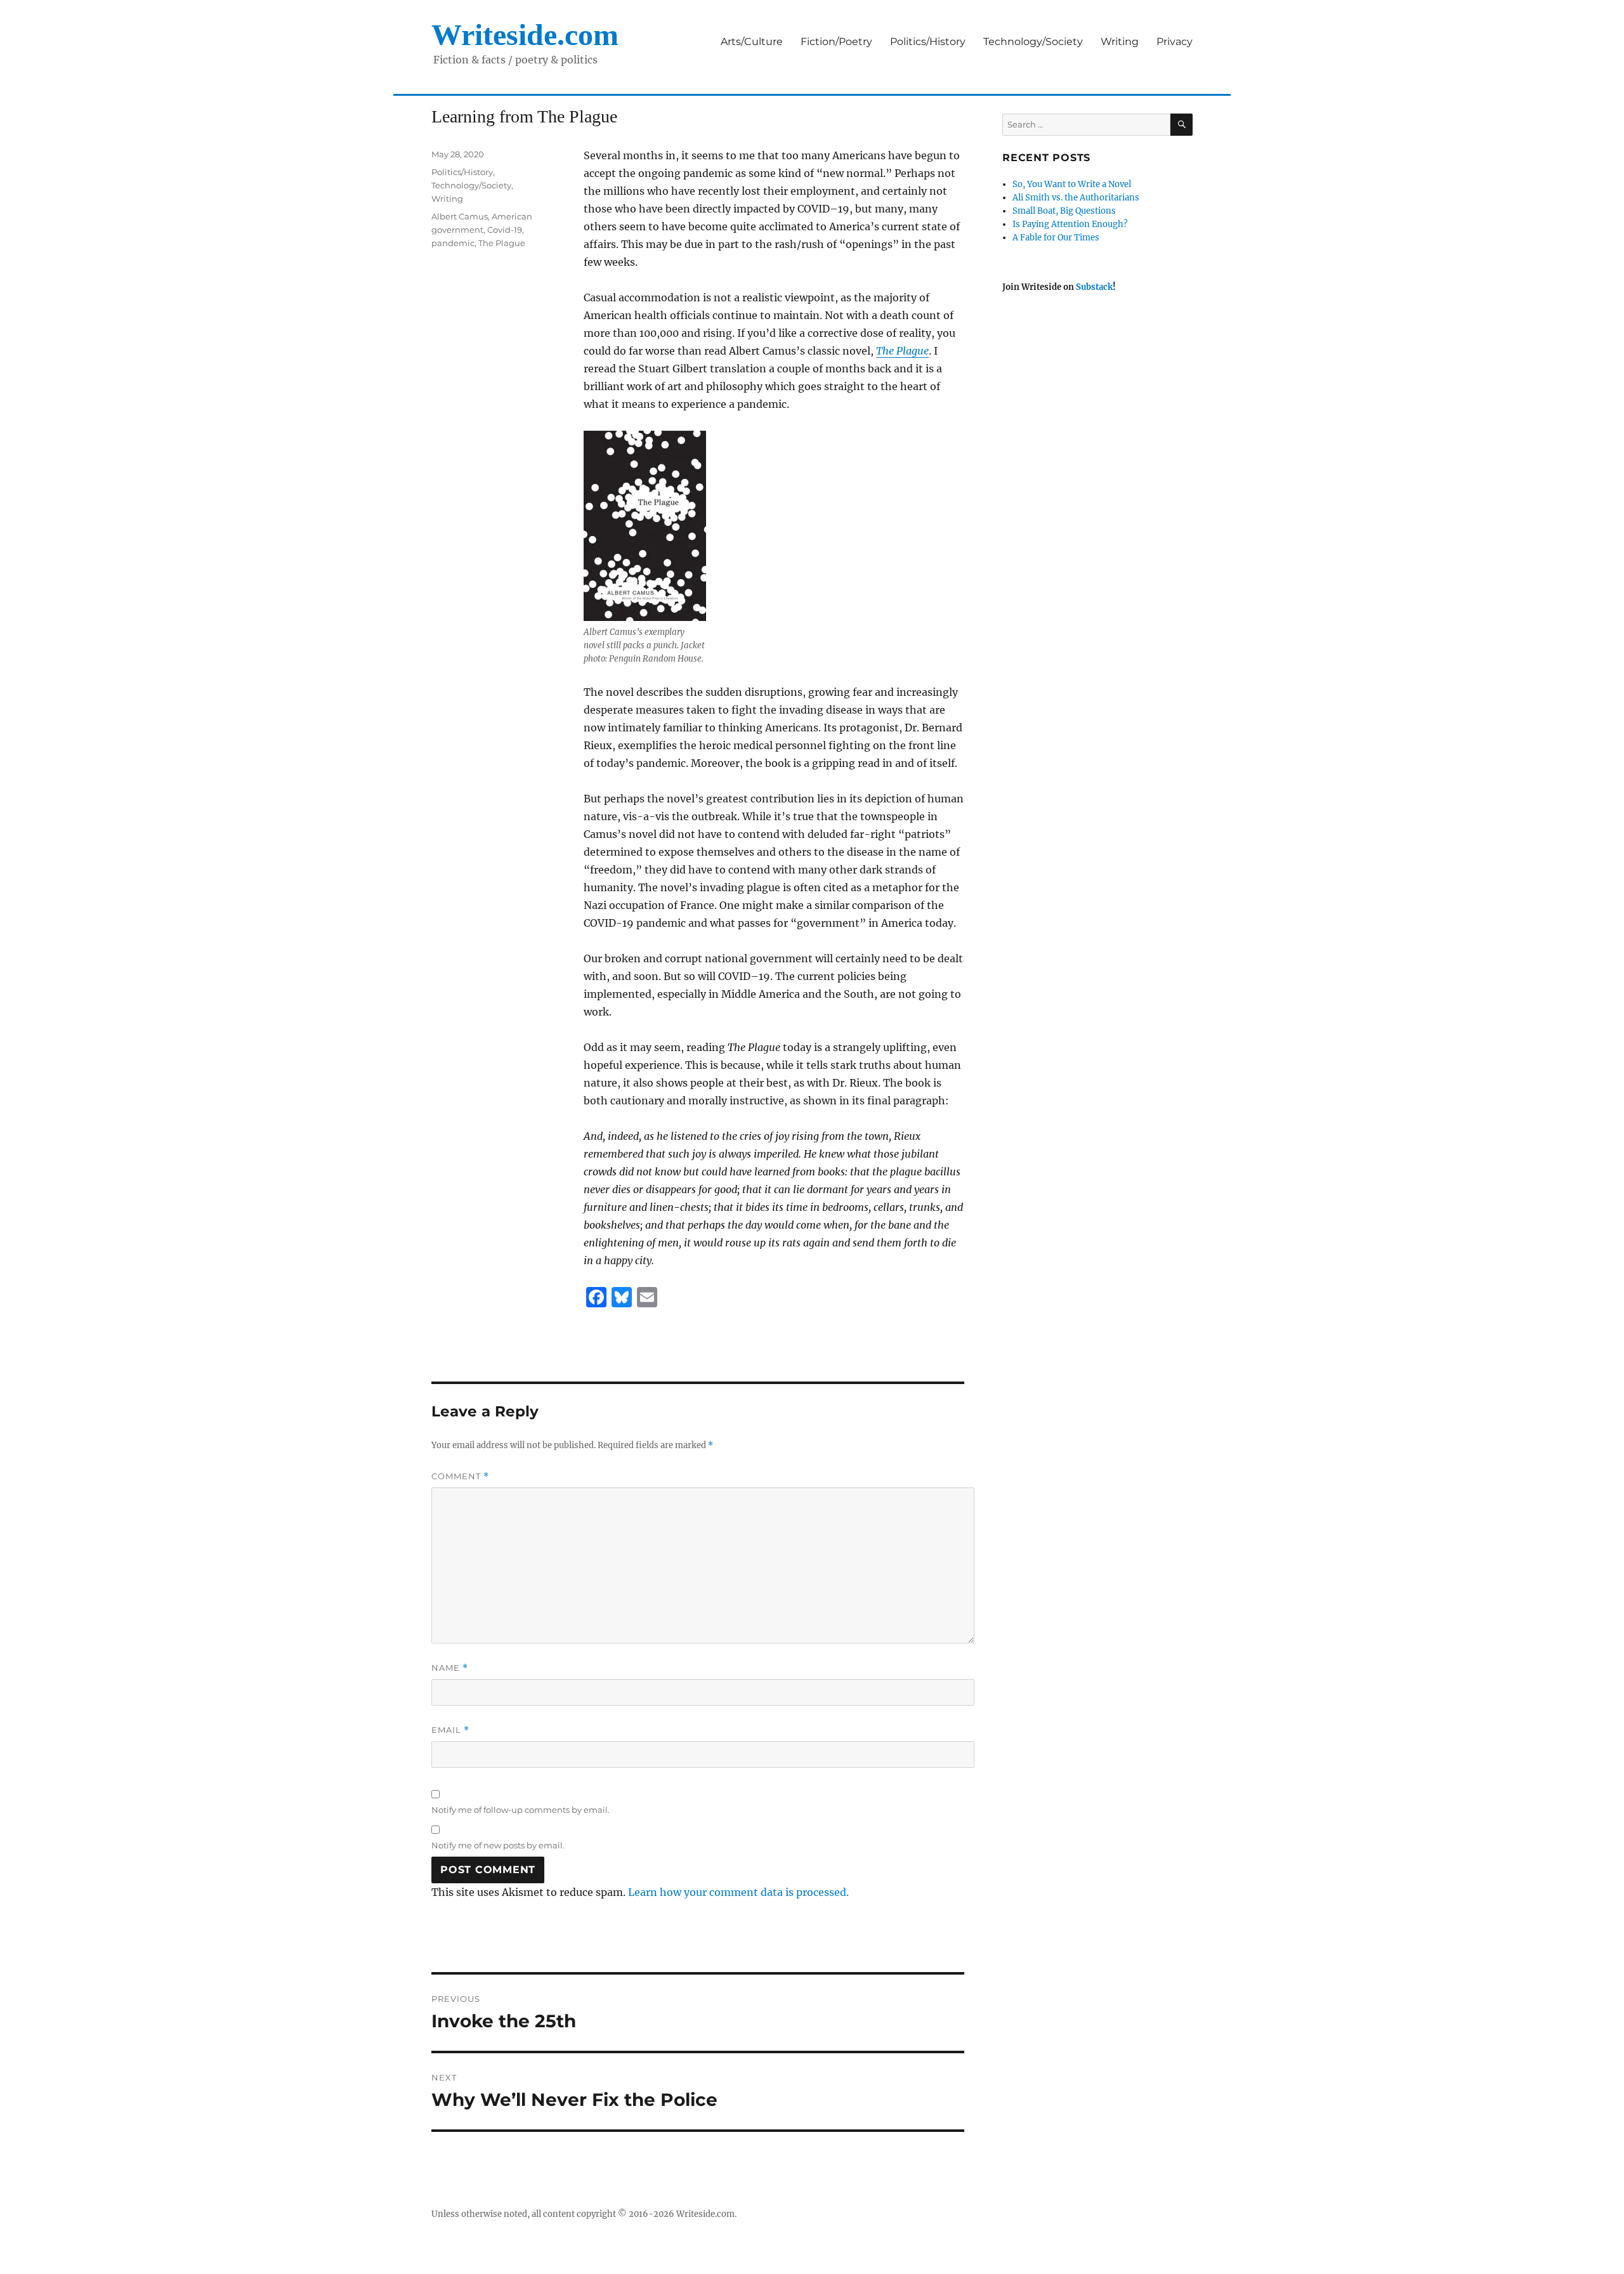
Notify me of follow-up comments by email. (521, 1810)
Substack (1094, 287)
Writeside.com (525, 35)
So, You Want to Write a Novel (1072, 184)
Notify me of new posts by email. (498, 1845)
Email (450, 1730)
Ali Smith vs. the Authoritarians (1076, 198)
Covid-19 (505, 230)
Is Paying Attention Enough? (1070, 224)
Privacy (1175, 42)
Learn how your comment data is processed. (738, 1892)
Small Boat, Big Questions (1064, 211)
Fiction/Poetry (836, 42)
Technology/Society (1033, 42)
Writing (1120, 42)
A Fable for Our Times (1056, 238)
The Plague (502, 243)
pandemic (453, 243)
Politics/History (928, 42)
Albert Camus (460, 216)
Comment (460, 1476)
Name (450, 1668)
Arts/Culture (752, 42)
